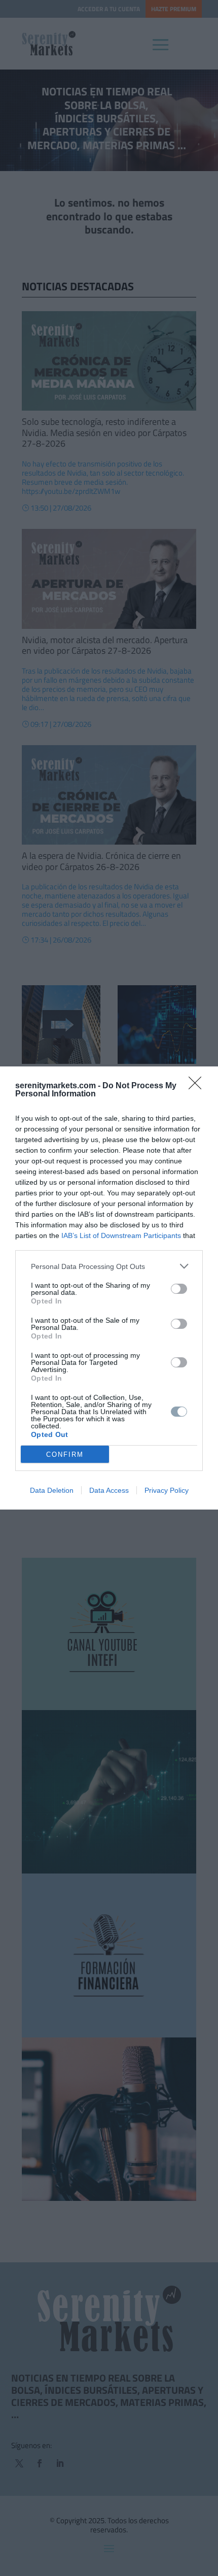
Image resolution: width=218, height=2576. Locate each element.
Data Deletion (52, 1490)
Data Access (109, 1490)
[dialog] (109, 1288)
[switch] (179, 1289)
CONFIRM (65, 1454)
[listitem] (109, 1266)
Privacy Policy (167, 1490)
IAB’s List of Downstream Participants (121, 1235)
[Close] (198, 1086)
